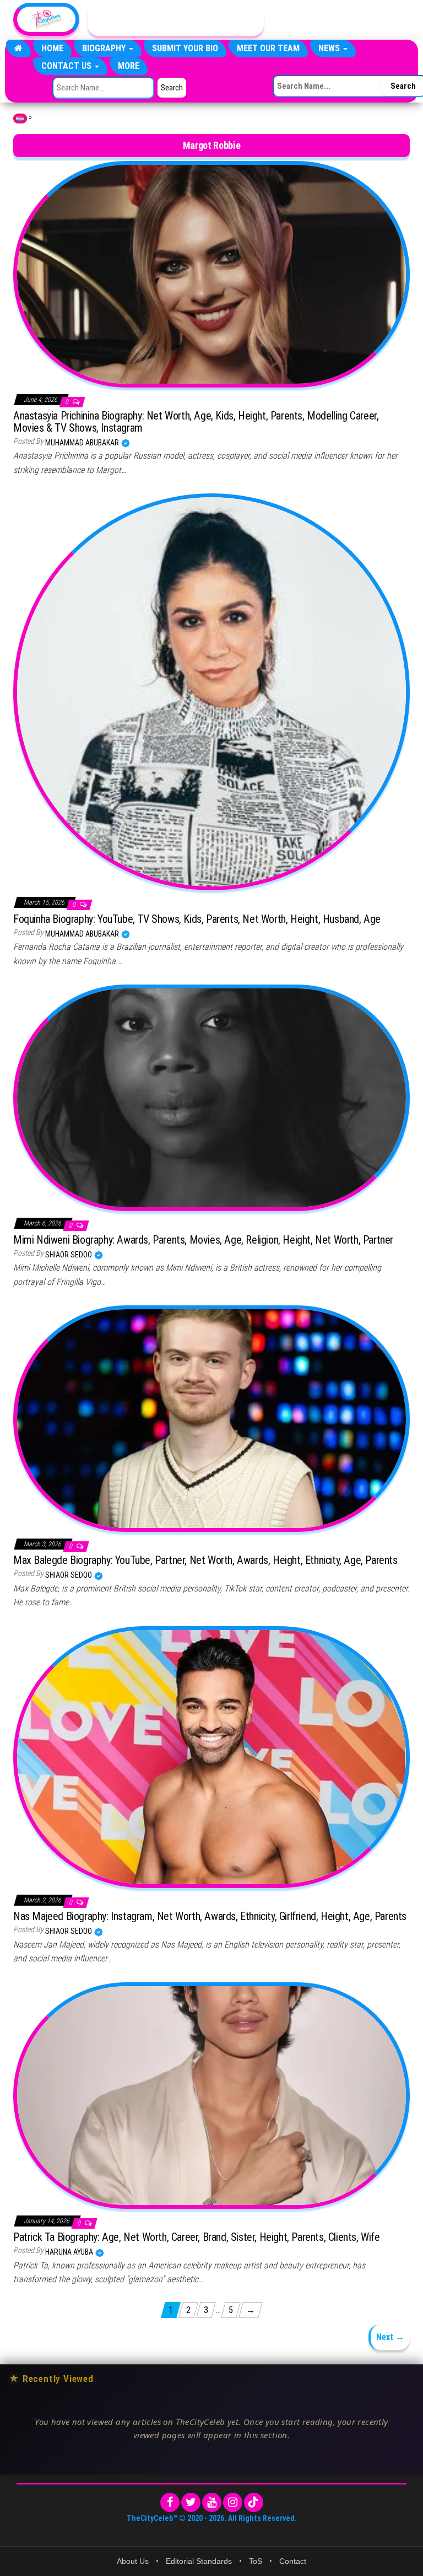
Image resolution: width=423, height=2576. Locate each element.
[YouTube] (212, 2502)
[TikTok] (254, 2502)
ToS (256, 2561)
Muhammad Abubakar (83, 443)
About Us (133, 2561)
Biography (105, 48)
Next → (390, 2337)
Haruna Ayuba (70, 2252)
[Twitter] (191, 2502)
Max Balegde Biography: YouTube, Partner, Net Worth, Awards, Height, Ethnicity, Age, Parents (205, 1560)
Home (52, 48)
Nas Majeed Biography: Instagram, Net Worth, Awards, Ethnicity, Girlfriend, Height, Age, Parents (210, 1916)
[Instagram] (233, 2502)
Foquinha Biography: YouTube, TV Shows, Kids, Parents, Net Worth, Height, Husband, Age (197, 919)
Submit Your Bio (185, 48)
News (330, 48)
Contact (293, 2561)
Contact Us (67, 66)
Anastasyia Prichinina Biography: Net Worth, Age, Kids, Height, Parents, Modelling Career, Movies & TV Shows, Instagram (196, 422)
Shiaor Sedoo (69, 1255)
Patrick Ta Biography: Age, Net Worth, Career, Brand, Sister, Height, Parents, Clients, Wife (197, 2237)
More (129, 66)
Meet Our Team (268, 48)
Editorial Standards (199, 2561)
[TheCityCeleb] (18, 49)
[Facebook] (170, 2502)
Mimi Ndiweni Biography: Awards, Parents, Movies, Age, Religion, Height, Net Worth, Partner (203, 1240)
